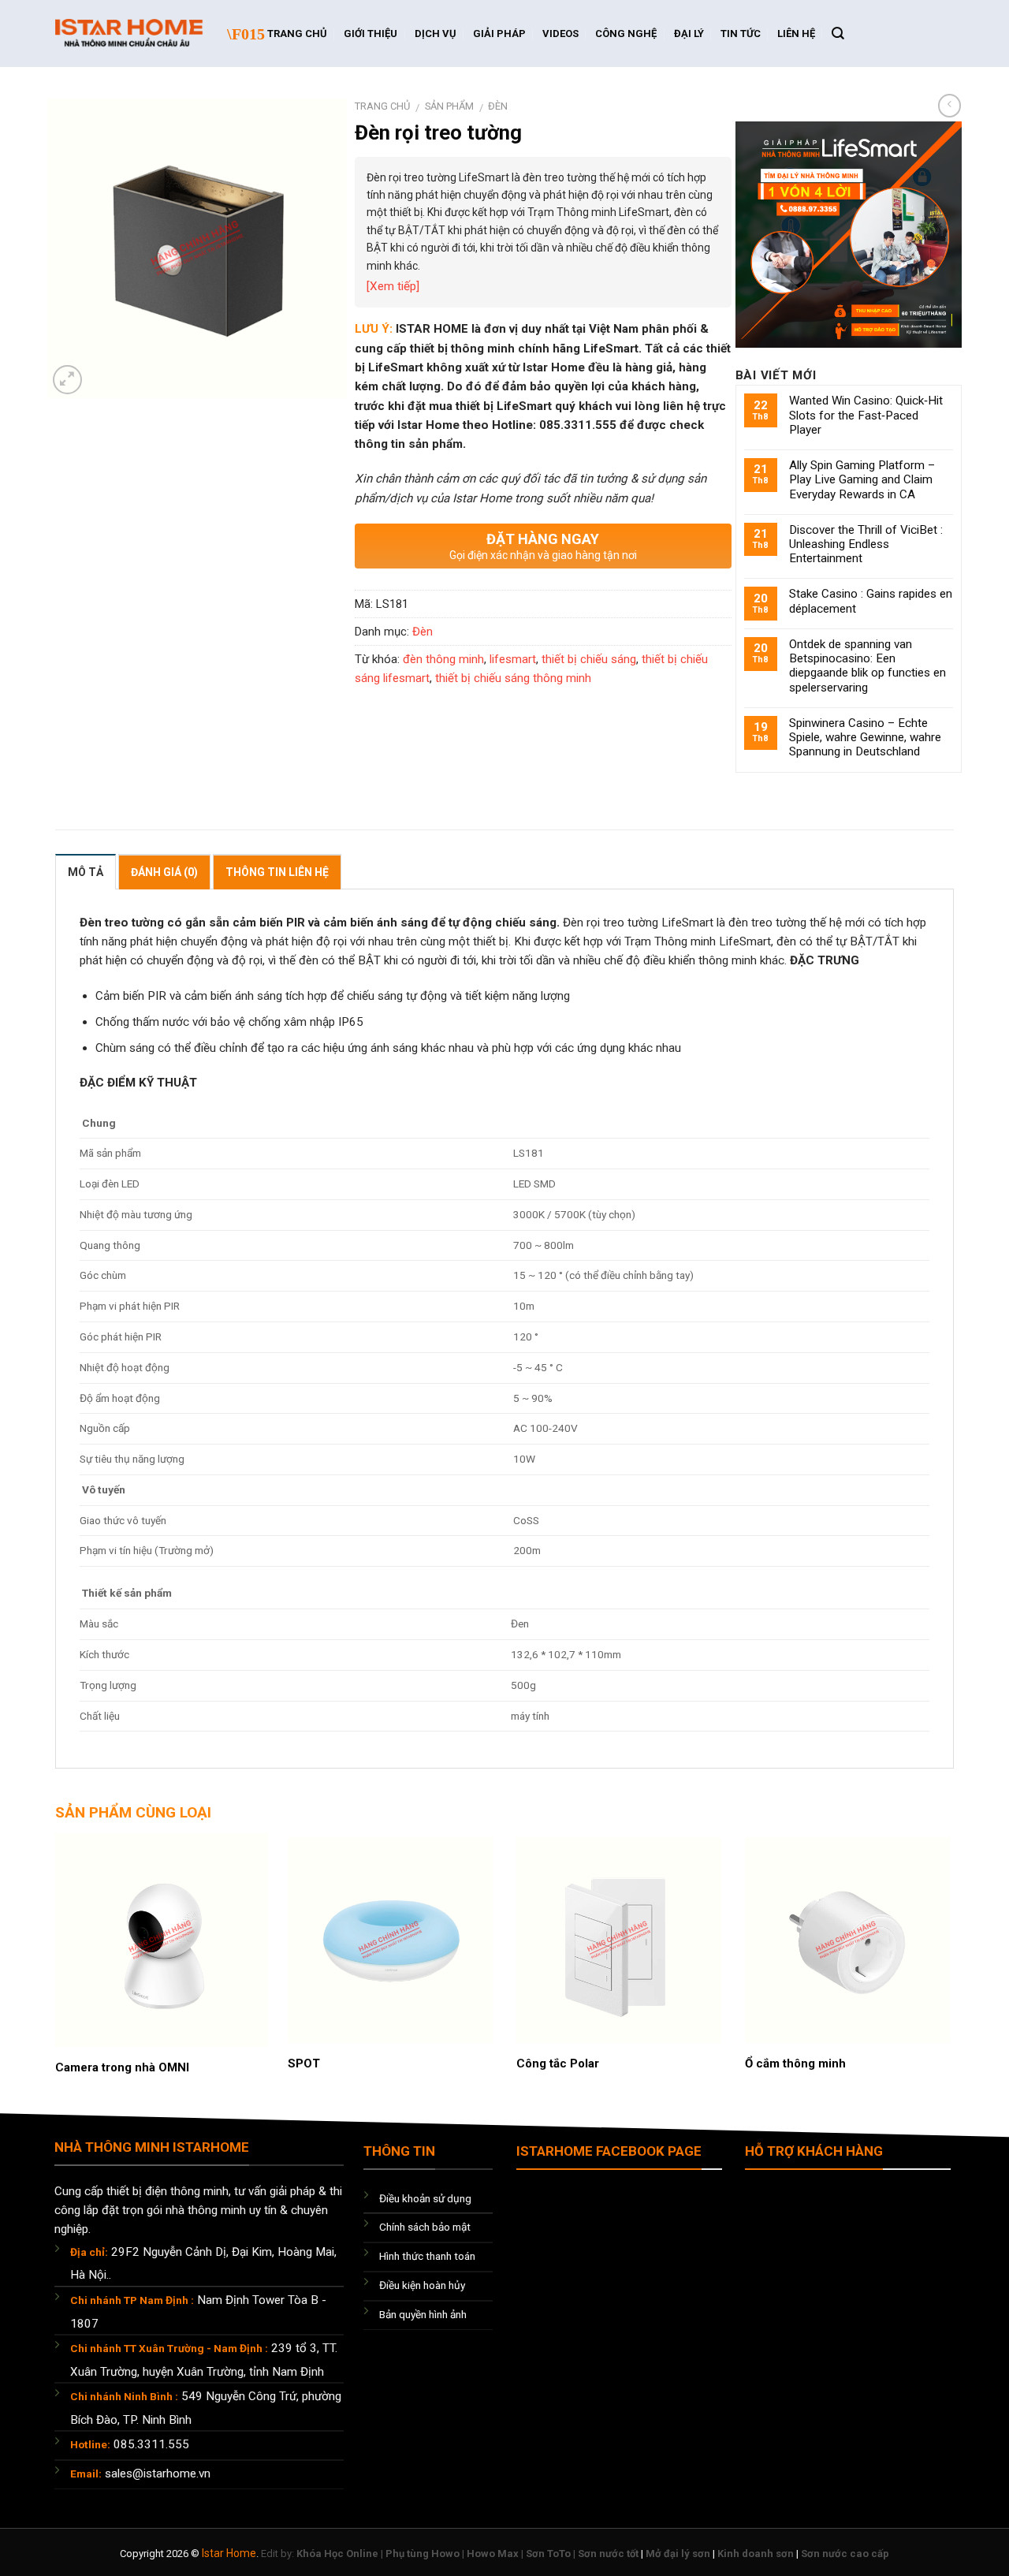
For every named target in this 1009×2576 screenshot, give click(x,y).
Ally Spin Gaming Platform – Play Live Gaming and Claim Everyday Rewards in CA (862, 479)
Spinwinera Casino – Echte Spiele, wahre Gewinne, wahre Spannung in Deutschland (865, 737)
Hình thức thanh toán (427, 2256)
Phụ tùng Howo (423, 2554)
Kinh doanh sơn (756, 2554)
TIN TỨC (741, 34)
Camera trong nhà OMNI (122, 2067)
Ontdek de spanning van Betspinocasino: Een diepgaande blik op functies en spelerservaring (868, 666)
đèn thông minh (443, 659)
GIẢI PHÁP (499, 34)
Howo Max (493, 2554)
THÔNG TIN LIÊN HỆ (277, 872)
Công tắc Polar (558, 2063)
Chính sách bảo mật (425, 2227)
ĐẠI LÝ (689, 34)
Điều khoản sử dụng (425, 2198)
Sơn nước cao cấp (845, 2554)
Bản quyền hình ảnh (423, 2314)
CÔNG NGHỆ (626, 34)
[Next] (924, 1939)
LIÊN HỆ (796, 34)
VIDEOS (560, 34)
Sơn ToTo (548, 2554)
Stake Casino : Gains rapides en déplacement (871, 601)
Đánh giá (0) (164, 872)
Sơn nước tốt (608, 2554)
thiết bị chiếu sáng (589, 659)
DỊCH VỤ (436, 34)
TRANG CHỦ (297, 34)
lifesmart (513, 659)
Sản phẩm (449, 106)
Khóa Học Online (337, 2554)
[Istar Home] (129, 34)
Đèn (498, 106)
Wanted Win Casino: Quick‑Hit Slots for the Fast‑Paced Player (866, 415)
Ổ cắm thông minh (795, 2063)
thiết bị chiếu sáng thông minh (513, 678)
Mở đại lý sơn (678, 2554)
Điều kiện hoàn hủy (422, 2285)
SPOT (304, 2063)
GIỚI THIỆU (370, 34)
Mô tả (86, 872)
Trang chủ (382, 106)
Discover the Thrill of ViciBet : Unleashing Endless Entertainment (866, 544)
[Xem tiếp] (393, 286)
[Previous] (85, 1939)
